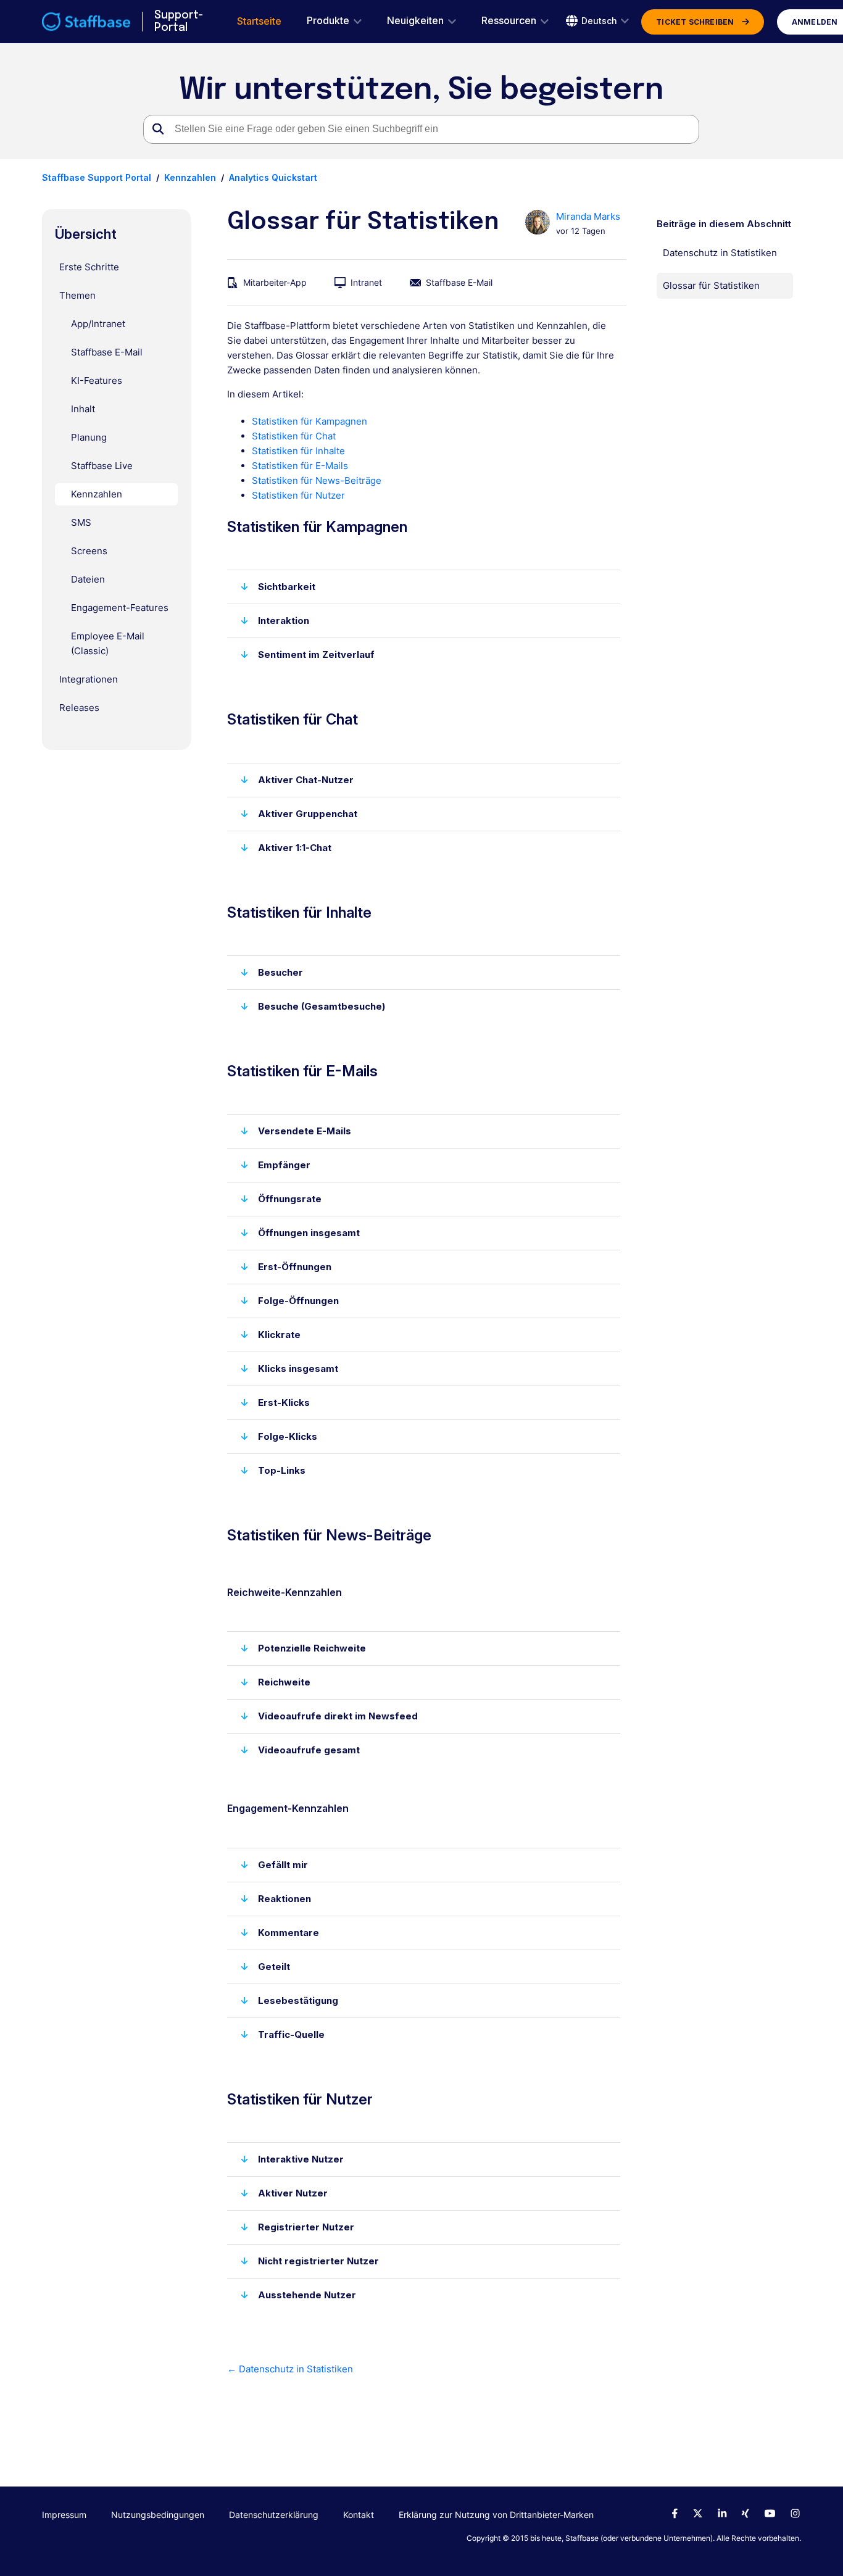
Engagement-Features (120, 608)
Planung (89, 437)
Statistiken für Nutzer (298, 495)
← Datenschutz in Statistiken (290, 2369)
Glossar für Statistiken (711, 285)
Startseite (259, 21)
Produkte (328, 21)
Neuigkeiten (415, 21)
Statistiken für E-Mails (300, 466)
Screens (89, 551)
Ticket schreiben (695, 22)
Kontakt (359, 2515)
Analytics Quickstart (273, 177)
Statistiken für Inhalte (298, 451)
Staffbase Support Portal (97, 177)
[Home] (86, 22)
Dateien (88, 579)
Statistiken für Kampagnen (309, 421)
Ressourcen (509, 21)
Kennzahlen (190, 177)
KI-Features (97, 380)
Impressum (64, 2515)
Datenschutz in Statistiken (720, 253)
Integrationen (89, 679)
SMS (81, 522)
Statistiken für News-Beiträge (317, 480)
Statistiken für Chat (294, 436)
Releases (79, 708)
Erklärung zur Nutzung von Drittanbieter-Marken (496, 2515)
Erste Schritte (89, 267)
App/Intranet (98, 324)
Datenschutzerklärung (274, 2515)
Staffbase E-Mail (107, 352)
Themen (77, 295)
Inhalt (83, 409)
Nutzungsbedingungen (158, 2515)
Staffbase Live (102, 466)
